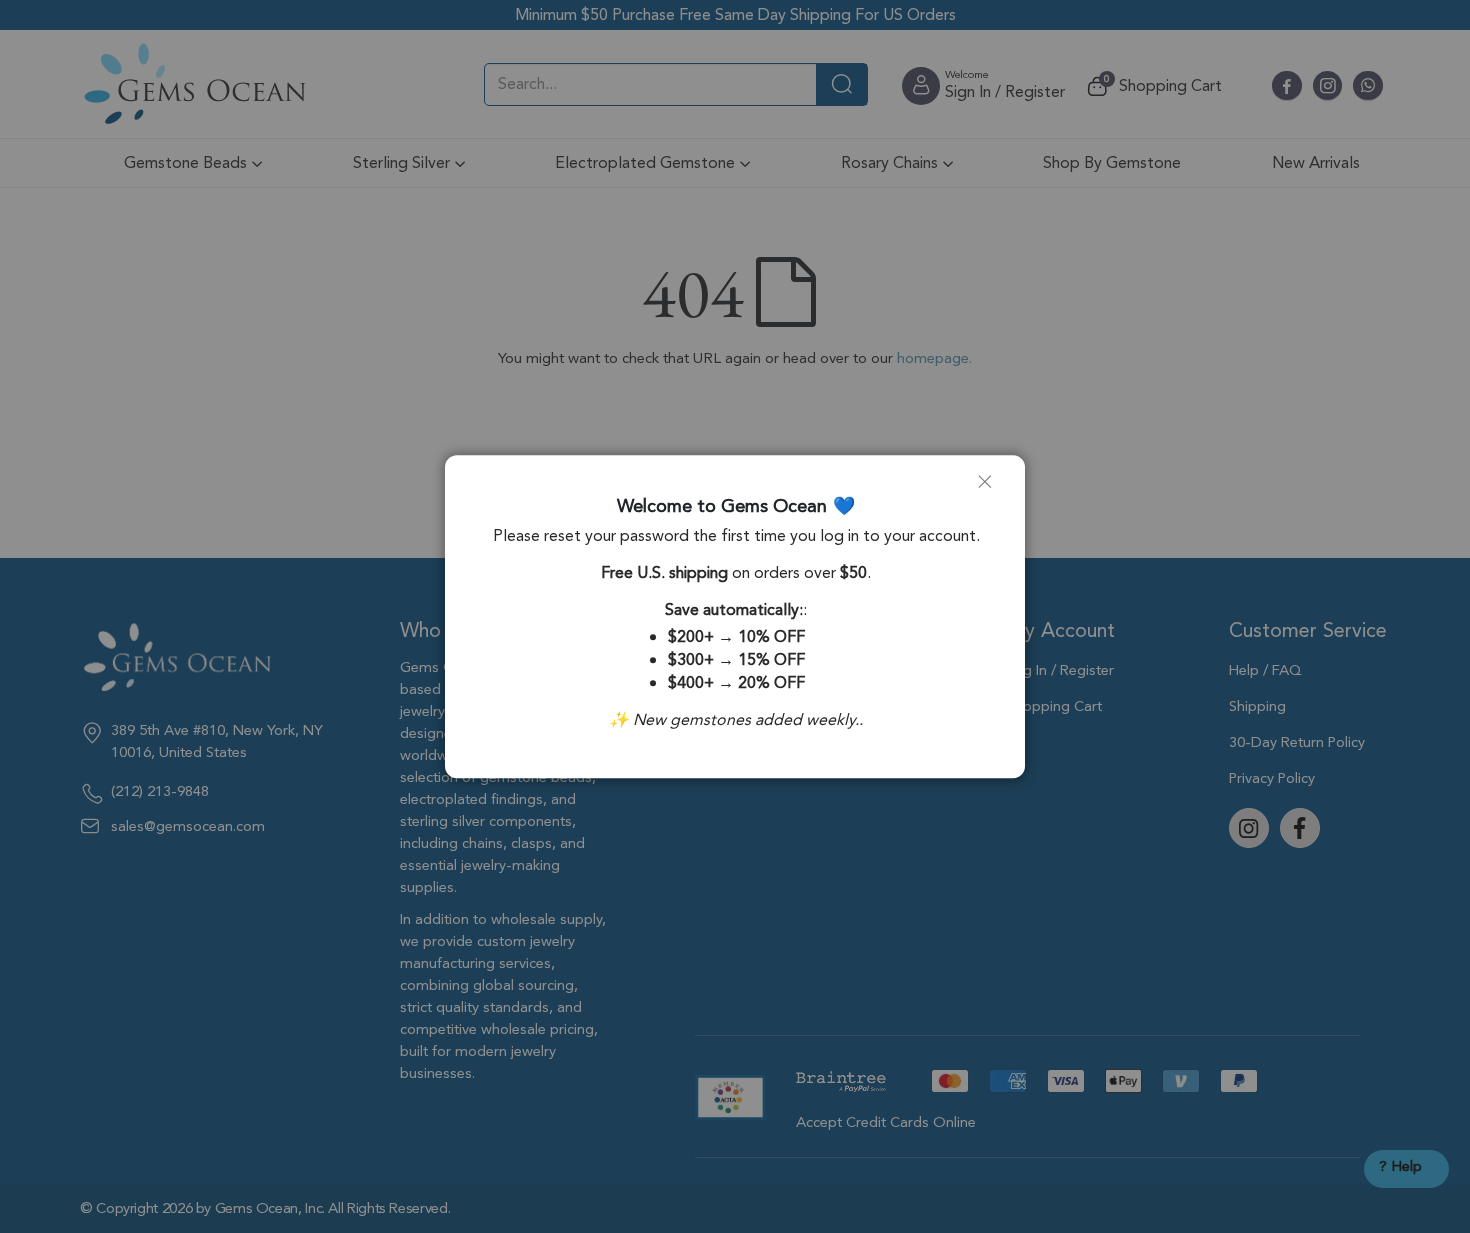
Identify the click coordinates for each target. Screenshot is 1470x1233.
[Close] (993, 489)
